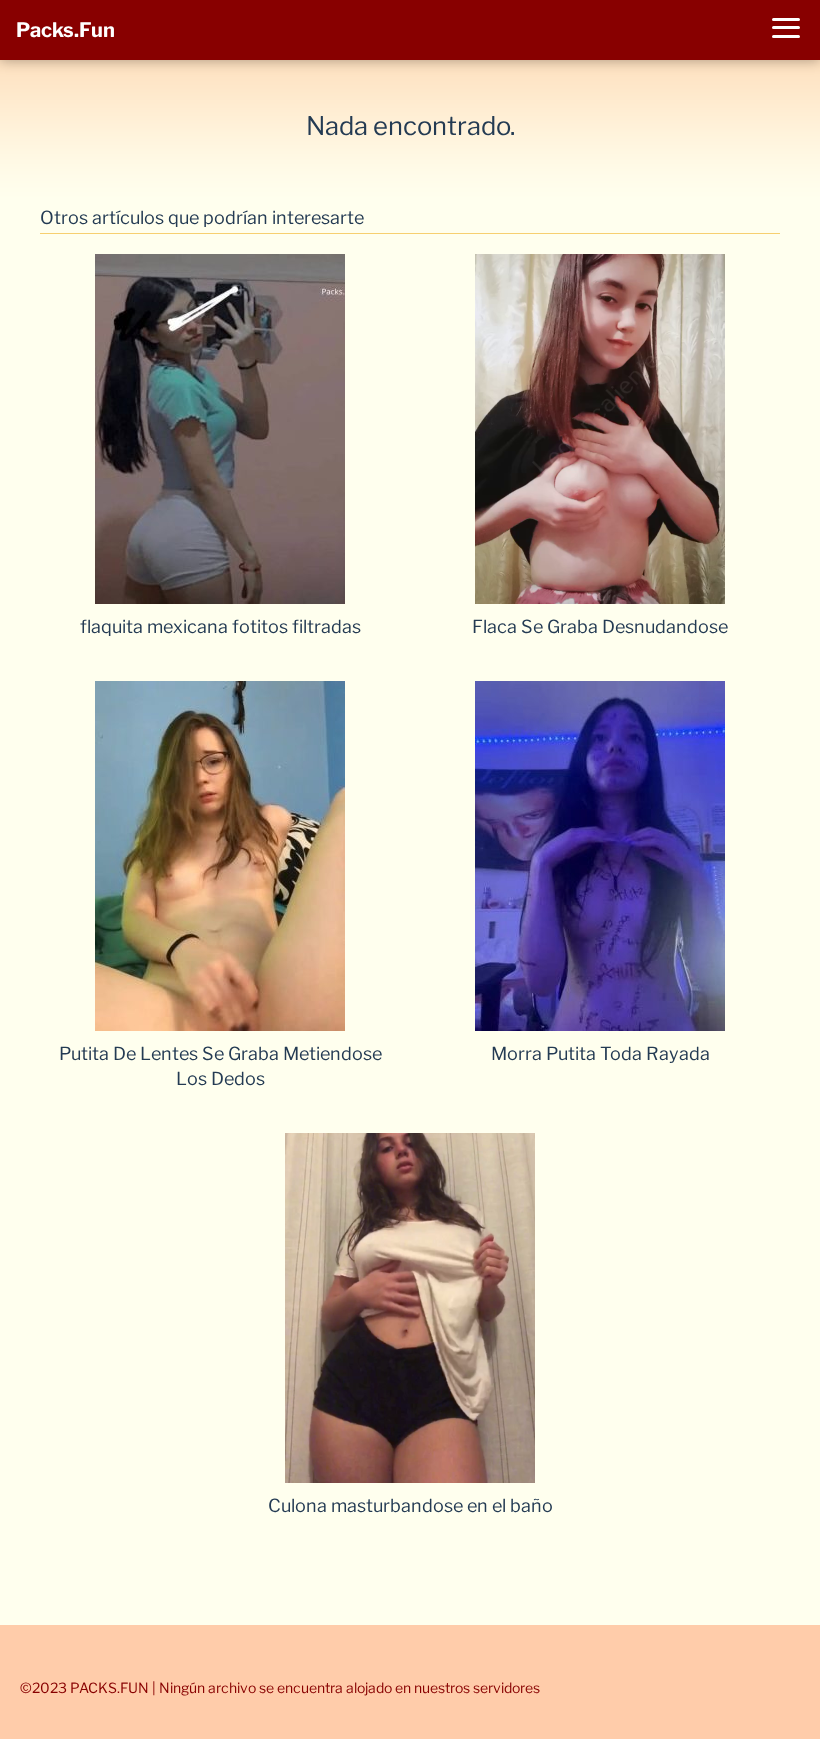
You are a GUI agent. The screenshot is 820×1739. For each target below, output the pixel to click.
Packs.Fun (65, 30)
